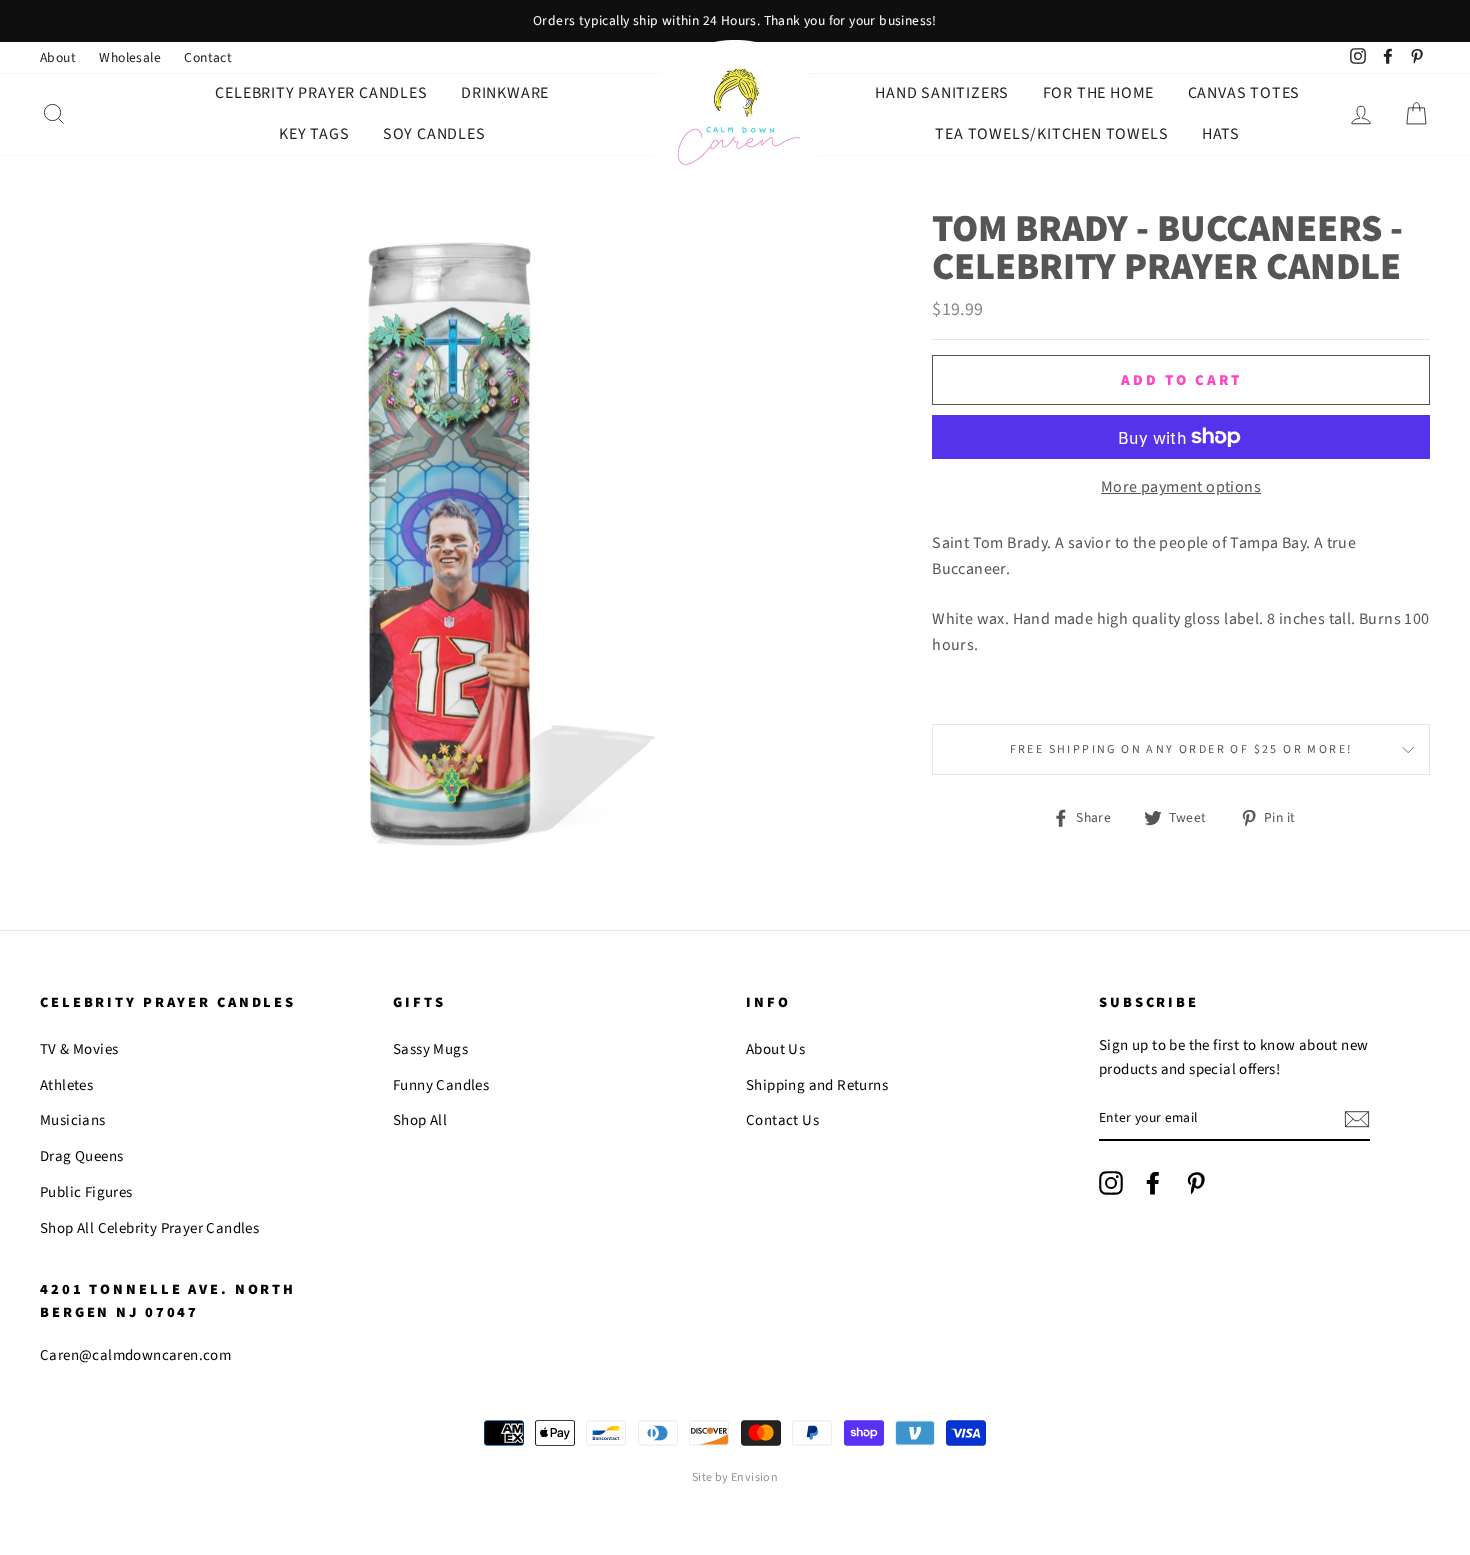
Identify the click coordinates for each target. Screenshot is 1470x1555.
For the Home (1099, 93)
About (58, 57)
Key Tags (314, 134)
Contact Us (782, 1120)
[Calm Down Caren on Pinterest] (1196, 1183)
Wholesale (130, 57)
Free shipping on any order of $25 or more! (1181, 749)
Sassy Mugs (430, 1049)
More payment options (1181, 487)
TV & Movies (79, 1049)
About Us (775, 1049)
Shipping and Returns (817, 1085)
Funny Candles (441, 1085)
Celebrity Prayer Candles (321, 93)
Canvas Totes (1244, 93)
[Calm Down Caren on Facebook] (1153, 1183)
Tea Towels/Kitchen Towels (1051, 134)
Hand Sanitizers (942, 93)
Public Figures (86, 1192)
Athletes (66, 1085)
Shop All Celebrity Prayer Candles (149, 1228)
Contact (208, 57)
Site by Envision (735, 1477)
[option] (735, 21)
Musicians (73, 1120)
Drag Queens (81, 1156)
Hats (1221, 134)
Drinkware (505, 93)
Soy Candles (434, 134)
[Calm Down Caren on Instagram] (1111, 1183)
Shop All (420, 1120)
